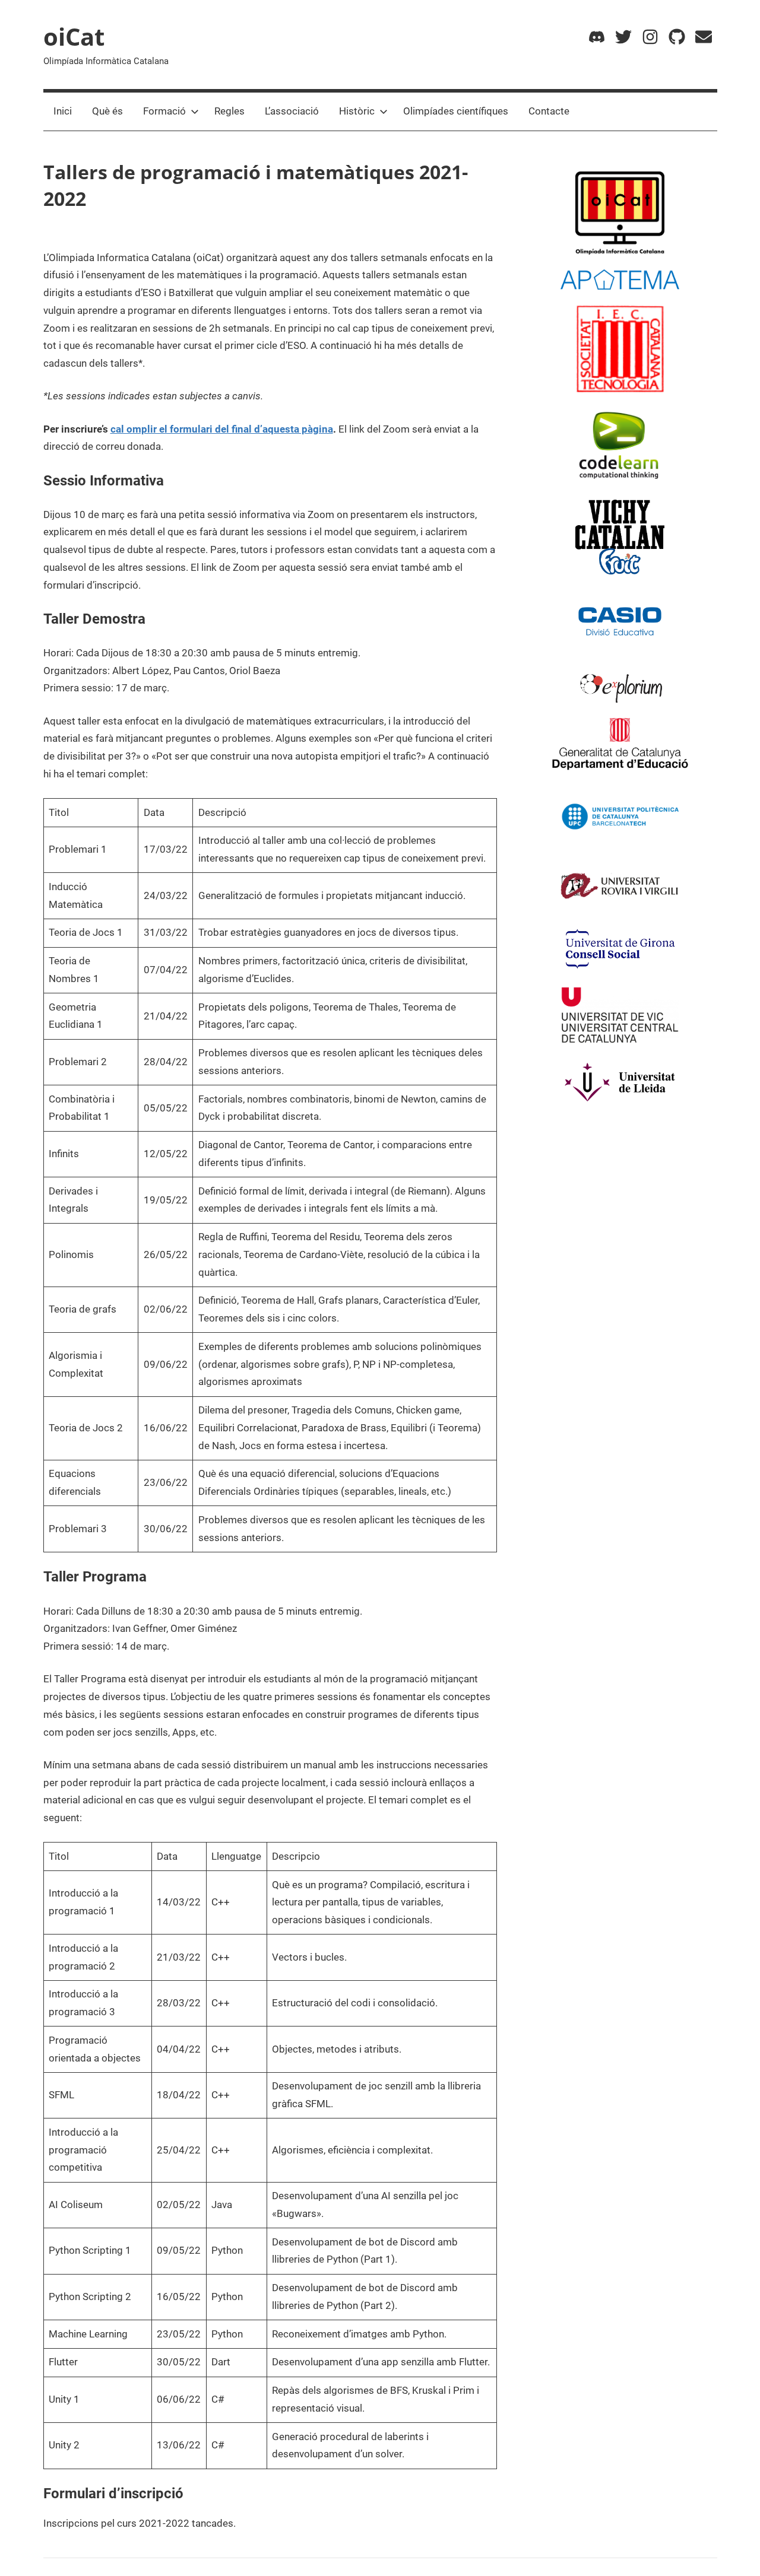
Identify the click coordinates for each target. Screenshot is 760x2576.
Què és (107, 111)
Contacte (549, 111)
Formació (164, 111)
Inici (63, 111)
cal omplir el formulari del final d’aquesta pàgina (222, 429)
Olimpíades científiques (456, 111)
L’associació (292, 111)
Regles (229, 111)
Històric (357, 111)
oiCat (74, 36)
